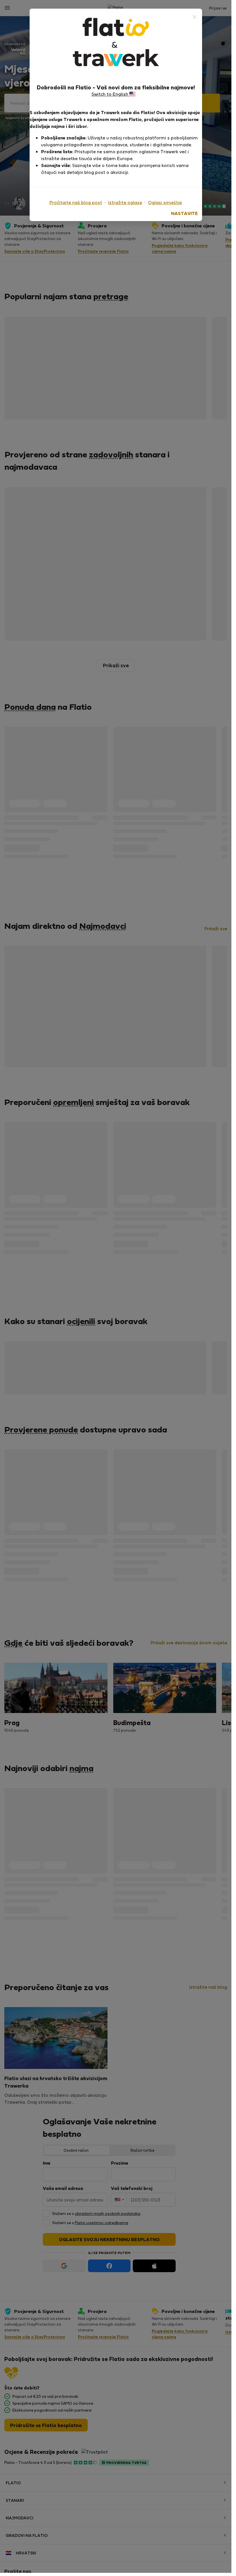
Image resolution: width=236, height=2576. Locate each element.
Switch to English (110, 94)
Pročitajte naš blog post (76, 202)
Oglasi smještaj (165, 202)
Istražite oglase (125, 202)
